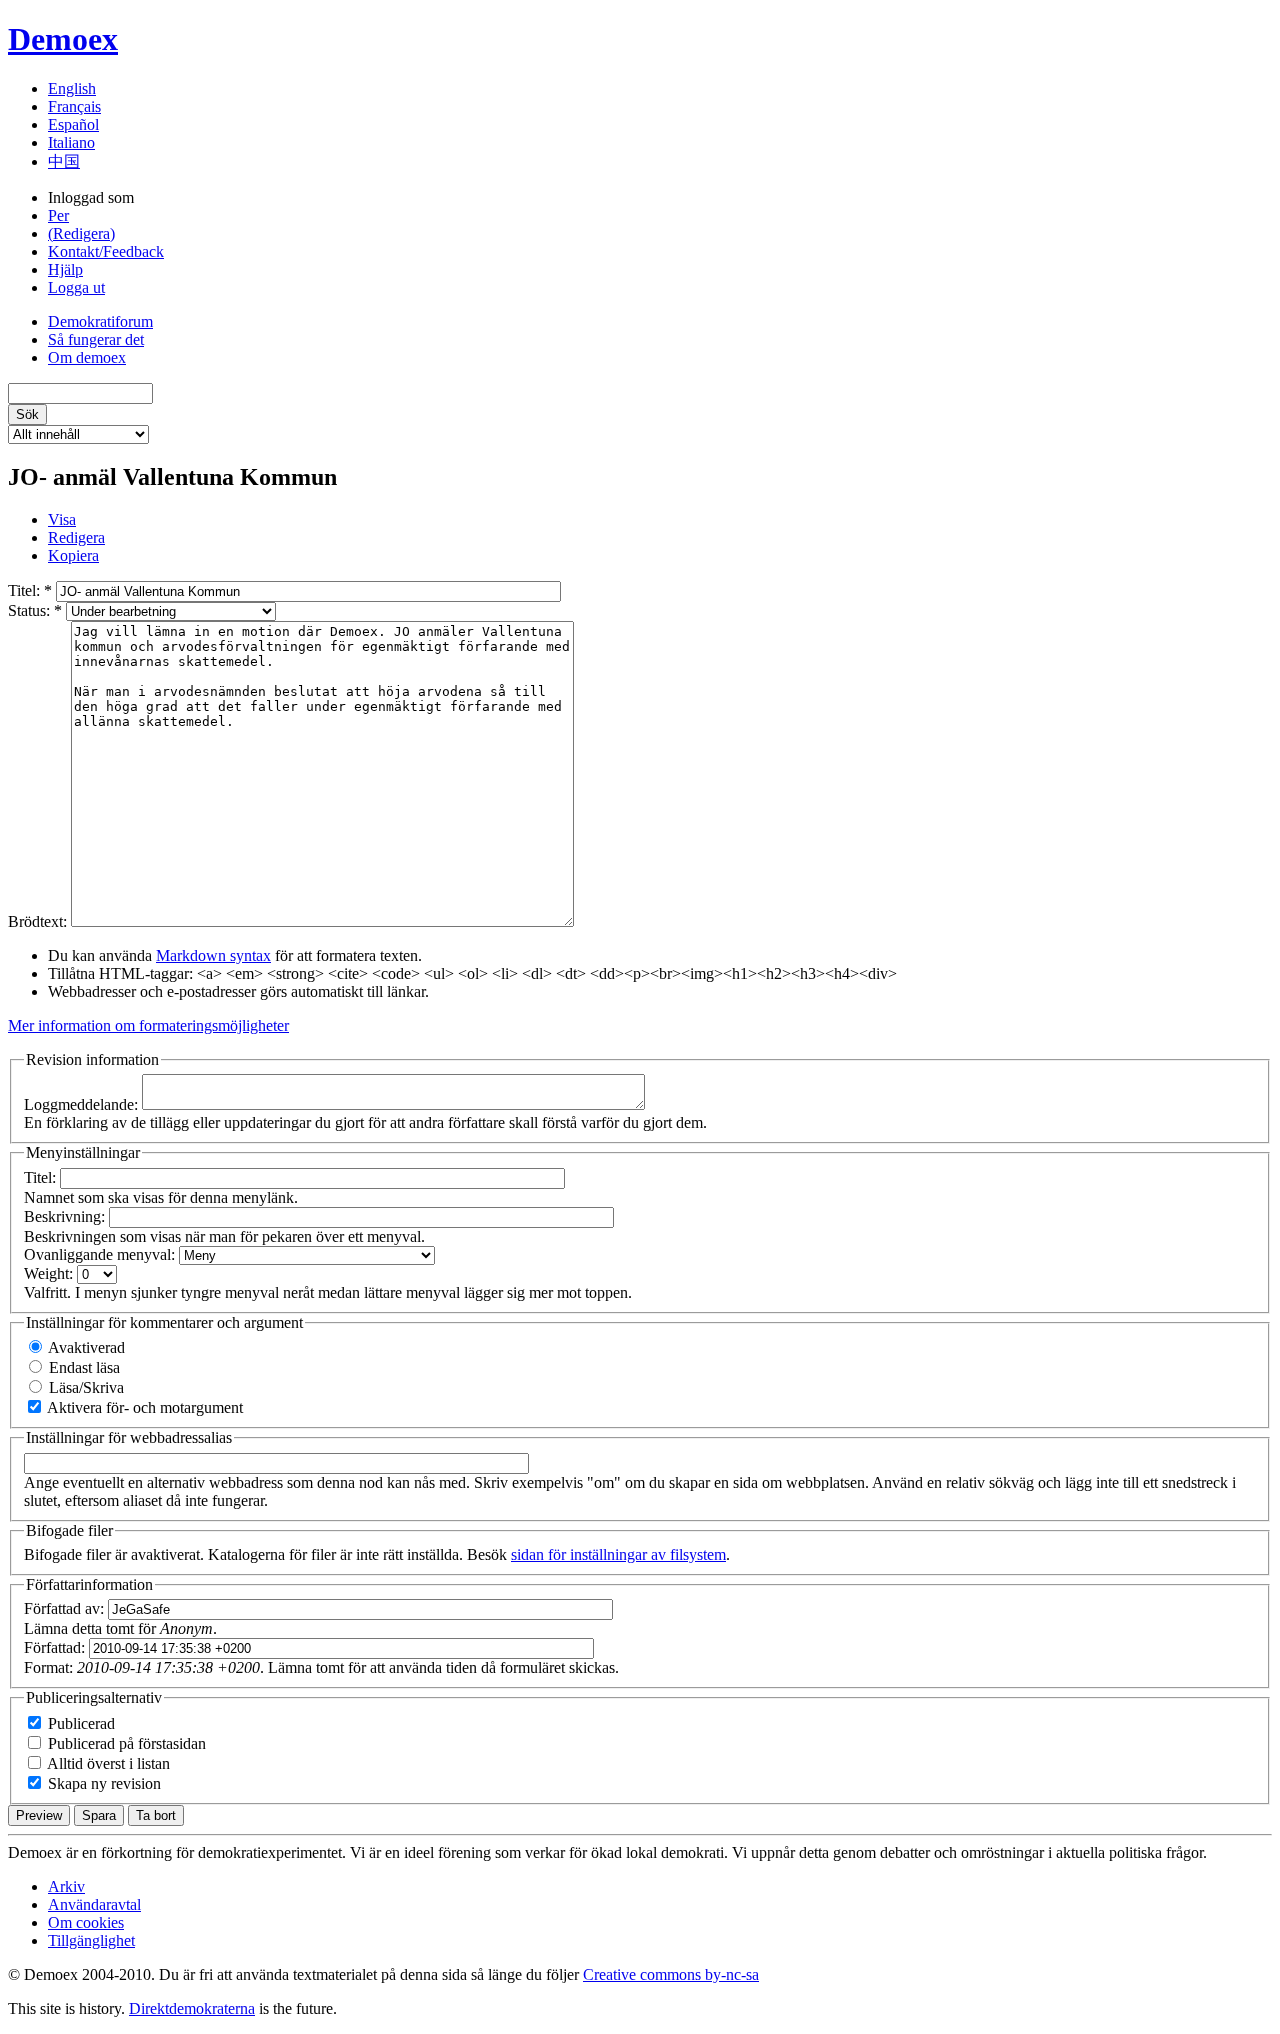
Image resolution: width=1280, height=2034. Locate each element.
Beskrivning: (66, 1216)
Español (73, 124)
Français (74, 106)
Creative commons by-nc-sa (671, 1974)
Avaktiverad (85, 1347)
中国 (64, 161)
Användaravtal (94, 1904)
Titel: (30, 590)
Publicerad (79, 1723)
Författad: (56, 1647)
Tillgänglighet (91, 1940)
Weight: (50, 1273)
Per (58, 215)
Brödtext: (39, 921)
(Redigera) (81, 233)
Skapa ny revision (102, 1783)
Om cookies (86, 1922)
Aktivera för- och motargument (143, 1407)
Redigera (76, 537)
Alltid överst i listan (107, 1763)
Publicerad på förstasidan (125, 1743)
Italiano (71, 142)
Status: (35, 610)
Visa (62, 519)
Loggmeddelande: (83, 1104)
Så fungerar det (96, 339)
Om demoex (87, 357)
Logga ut (76, 287)
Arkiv (66, 1886)
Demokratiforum (100, 321)
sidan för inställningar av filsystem (618, 1554)
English (72, 88)
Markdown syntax (213, 955)
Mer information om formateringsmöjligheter (148, 1025)
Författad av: (66, 1608)
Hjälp (65, 269)
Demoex (63, 39)
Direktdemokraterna (192, 2008)
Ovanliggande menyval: (101, 1254)
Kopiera (73, 555)
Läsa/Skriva (84, 1387)
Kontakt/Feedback (106, 251)
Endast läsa (82, 1367)
